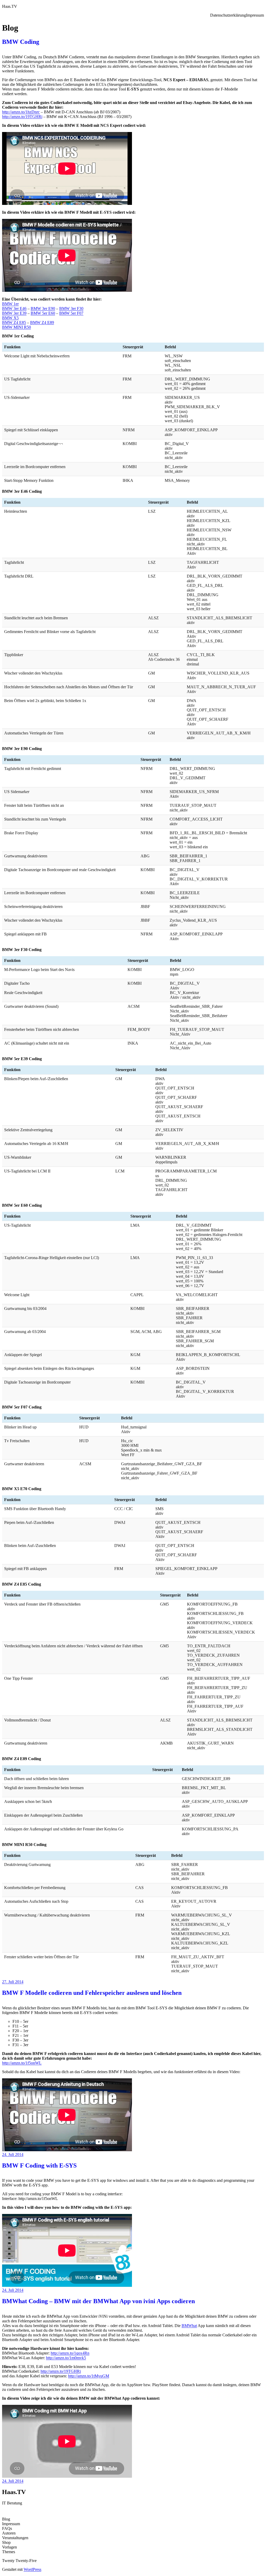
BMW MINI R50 (16, 327)
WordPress (32, 2569)
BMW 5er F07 (71, 313)
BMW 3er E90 (43, 308)
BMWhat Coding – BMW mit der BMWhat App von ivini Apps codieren (98, 2301)
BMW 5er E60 (43, 313)
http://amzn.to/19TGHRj (22, 117)
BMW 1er (10, 304)
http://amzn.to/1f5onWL (22, 2063)
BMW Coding (21, 42)
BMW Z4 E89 (42, 322)
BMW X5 (10, 318)
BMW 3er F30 (71, 308)
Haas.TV (10, 6)
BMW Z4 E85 (14, 322)
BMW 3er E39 (14, 313)
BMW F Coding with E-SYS (39, 2165)
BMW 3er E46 (14, 308)
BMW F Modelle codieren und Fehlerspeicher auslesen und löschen (92, 1993)
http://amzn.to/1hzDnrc (21, 112)
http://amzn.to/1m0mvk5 (66, 2358)
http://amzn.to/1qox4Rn (70, 2353)
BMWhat (189, 2326)
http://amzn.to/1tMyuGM (89, 2376)
